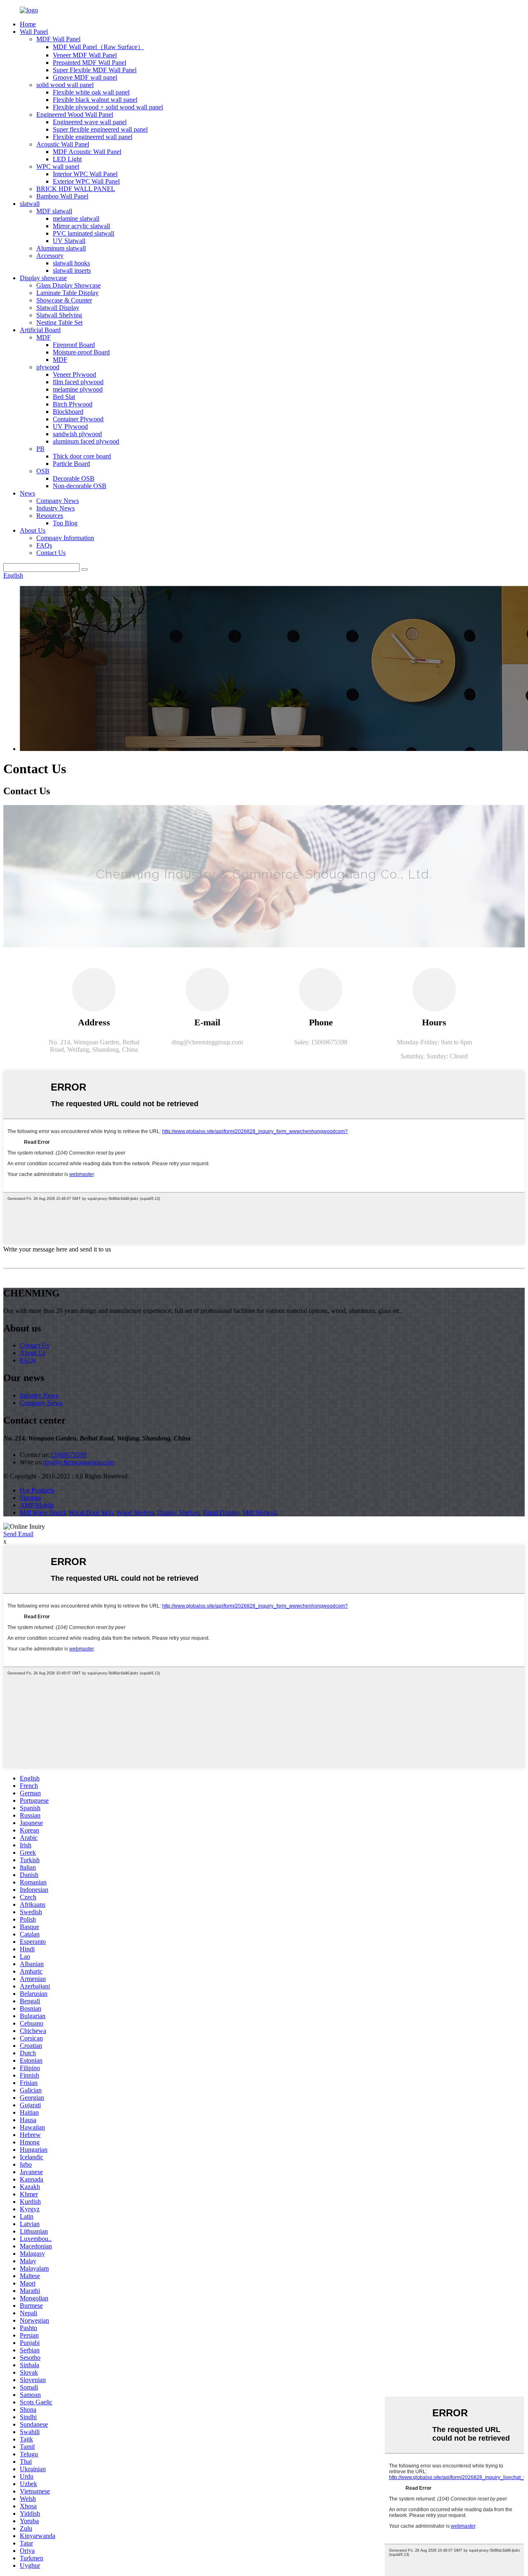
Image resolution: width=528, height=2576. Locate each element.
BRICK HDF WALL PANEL (76, 189)
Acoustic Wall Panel (63, 144)
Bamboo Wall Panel (62, 196)
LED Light (67, 159)
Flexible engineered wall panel (93, 137)
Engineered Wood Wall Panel (75, 115)
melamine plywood (78, 389)
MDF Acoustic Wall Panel (87, 152)
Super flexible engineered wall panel (100, 129)
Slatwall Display (58, 308)
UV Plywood (70, 426)
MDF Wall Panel (58, 39)
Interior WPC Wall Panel (85, 174)
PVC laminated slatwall (84, 233)
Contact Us (51, 553)
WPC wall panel (58, 166)
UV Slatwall (69, 241)
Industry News (55, 508)
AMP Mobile (37, 1505)
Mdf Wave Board (42, 1512)
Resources (50, 516)
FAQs (44, 545)
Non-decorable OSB (80, 486)
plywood (48, 367)
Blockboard (68, 412)
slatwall (30, 204)
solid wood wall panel (65, 85)
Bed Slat (64, 397)
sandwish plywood (77, 434)
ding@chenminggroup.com (207, 1042)
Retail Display (221, 1512)
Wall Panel (34, 32)
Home (28, 24)
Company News (58, 501)
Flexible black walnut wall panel (95, 100)
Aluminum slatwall (61, 248)
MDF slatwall (54, 211)
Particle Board (71, 464)
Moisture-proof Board (81, 352)
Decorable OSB (74, 478)
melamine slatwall (76, 218)
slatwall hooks (71, 263)
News (27, 493)
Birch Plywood (73, 404)
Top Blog (65, 523)
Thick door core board (82, 456)
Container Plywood (78, 419)
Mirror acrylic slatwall (81, 226)
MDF (44, 337)
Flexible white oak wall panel (91, 92)
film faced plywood (78, 382)
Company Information (65, 538)
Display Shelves (178, 1512)
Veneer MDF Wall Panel (85, 55)
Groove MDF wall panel (85, 77)
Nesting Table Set (59, 322)
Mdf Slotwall (260, 1512)
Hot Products (37, 1490)
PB (40, 449)
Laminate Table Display (67, 293)
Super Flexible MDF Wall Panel (95, 70)
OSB (43, 471)
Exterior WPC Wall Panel (86, 181)
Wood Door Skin (91, 1512)
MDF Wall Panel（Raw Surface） (98, 47)
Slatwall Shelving (59, 315)
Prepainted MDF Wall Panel (90, 63)
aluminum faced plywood (86, 441)
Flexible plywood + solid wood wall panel (108, 107)
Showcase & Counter (64, 300)
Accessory (50, 256)
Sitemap (30, 1498)
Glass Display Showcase (68, 285)
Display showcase (43, 278)
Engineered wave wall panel (90, 122)
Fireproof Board (74, 345)
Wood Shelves (135, 1512)
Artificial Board (40, 330)
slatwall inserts (72, 270)
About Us (33, 530)
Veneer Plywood (74, 374)
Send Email (18, 1534)
